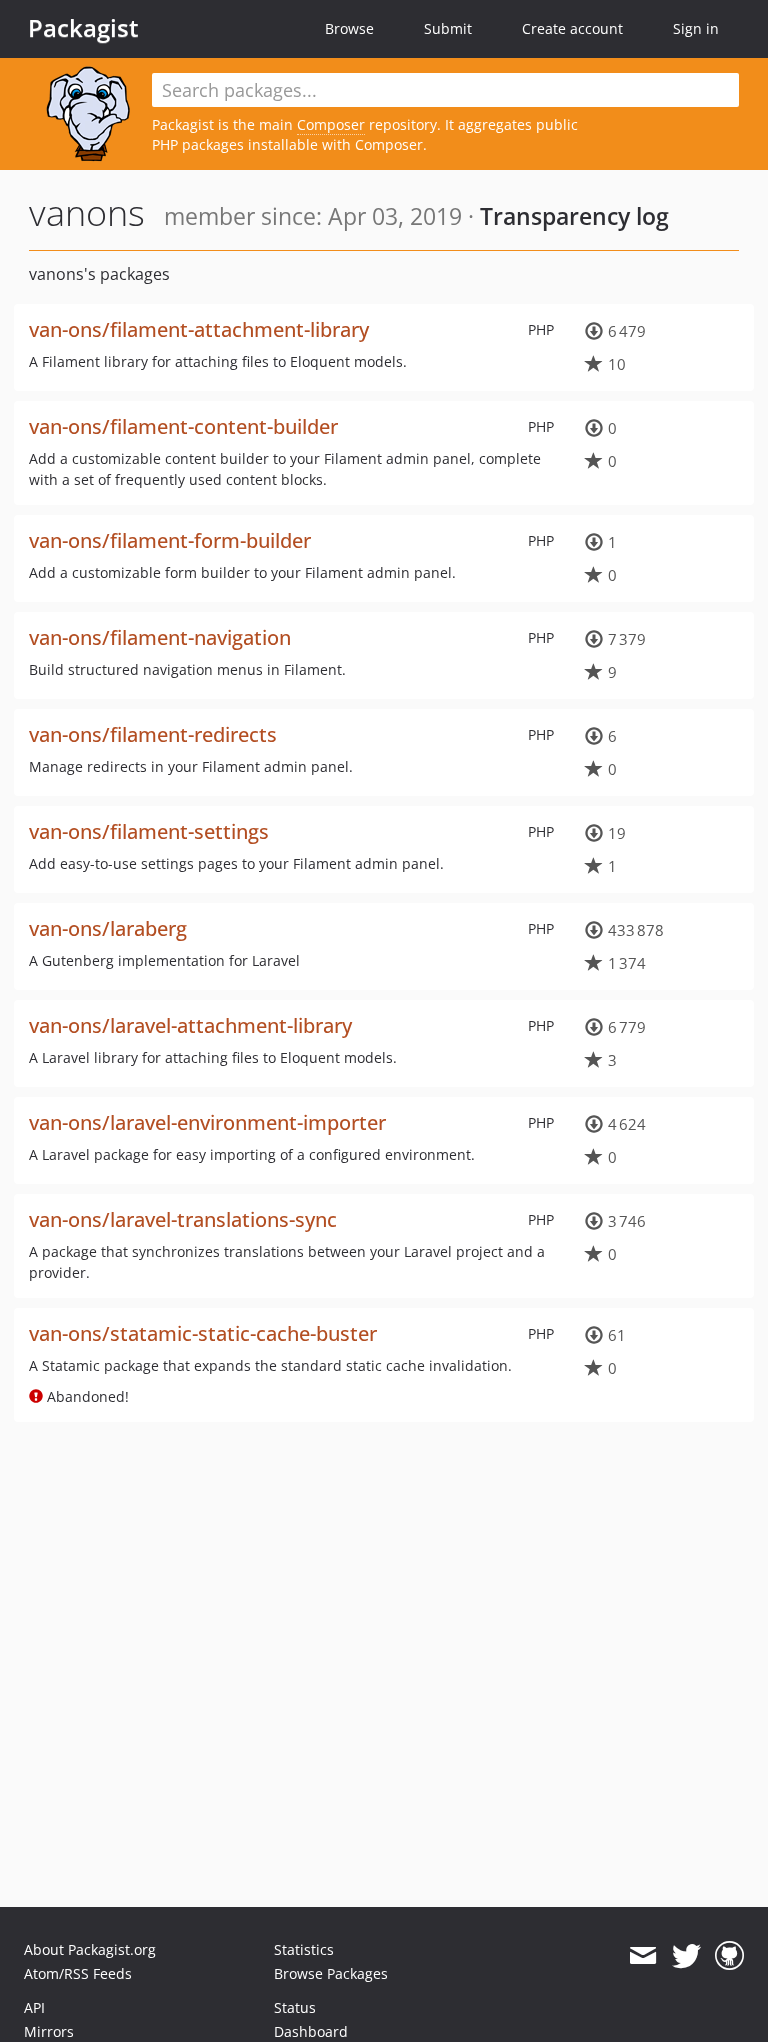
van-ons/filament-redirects (153, 734)
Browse (349, 28)
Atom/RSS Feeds (78, 1973)
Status (295, 2007)
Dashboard (311, 2031)
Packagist (83, 28)
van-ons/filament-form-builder (170, 540)
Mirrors (49, 2031)
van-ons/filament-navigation (160, 637)
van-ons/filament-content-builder (183, 426)
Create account (572, 28)
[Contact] (642, 1956)
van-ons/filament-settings (149, 831)
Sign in (696, 28)
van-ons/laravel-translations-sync (183, 1219)
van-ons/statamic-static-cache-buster (203, 1333)
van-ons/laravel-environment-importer (207, 1122)
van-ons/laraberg (108, 928)
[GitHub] (729, 1956)
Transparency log (574, 216)
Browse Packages (331, 1973)
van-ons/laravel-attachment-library (190, 1025)
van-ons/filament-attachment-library (199, 329)
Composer (331, 124)
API (34, 2007)
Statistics (304, 1949)
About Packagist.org (90, 1949)
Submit (448, 28)
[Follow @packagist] (686, 1956)
